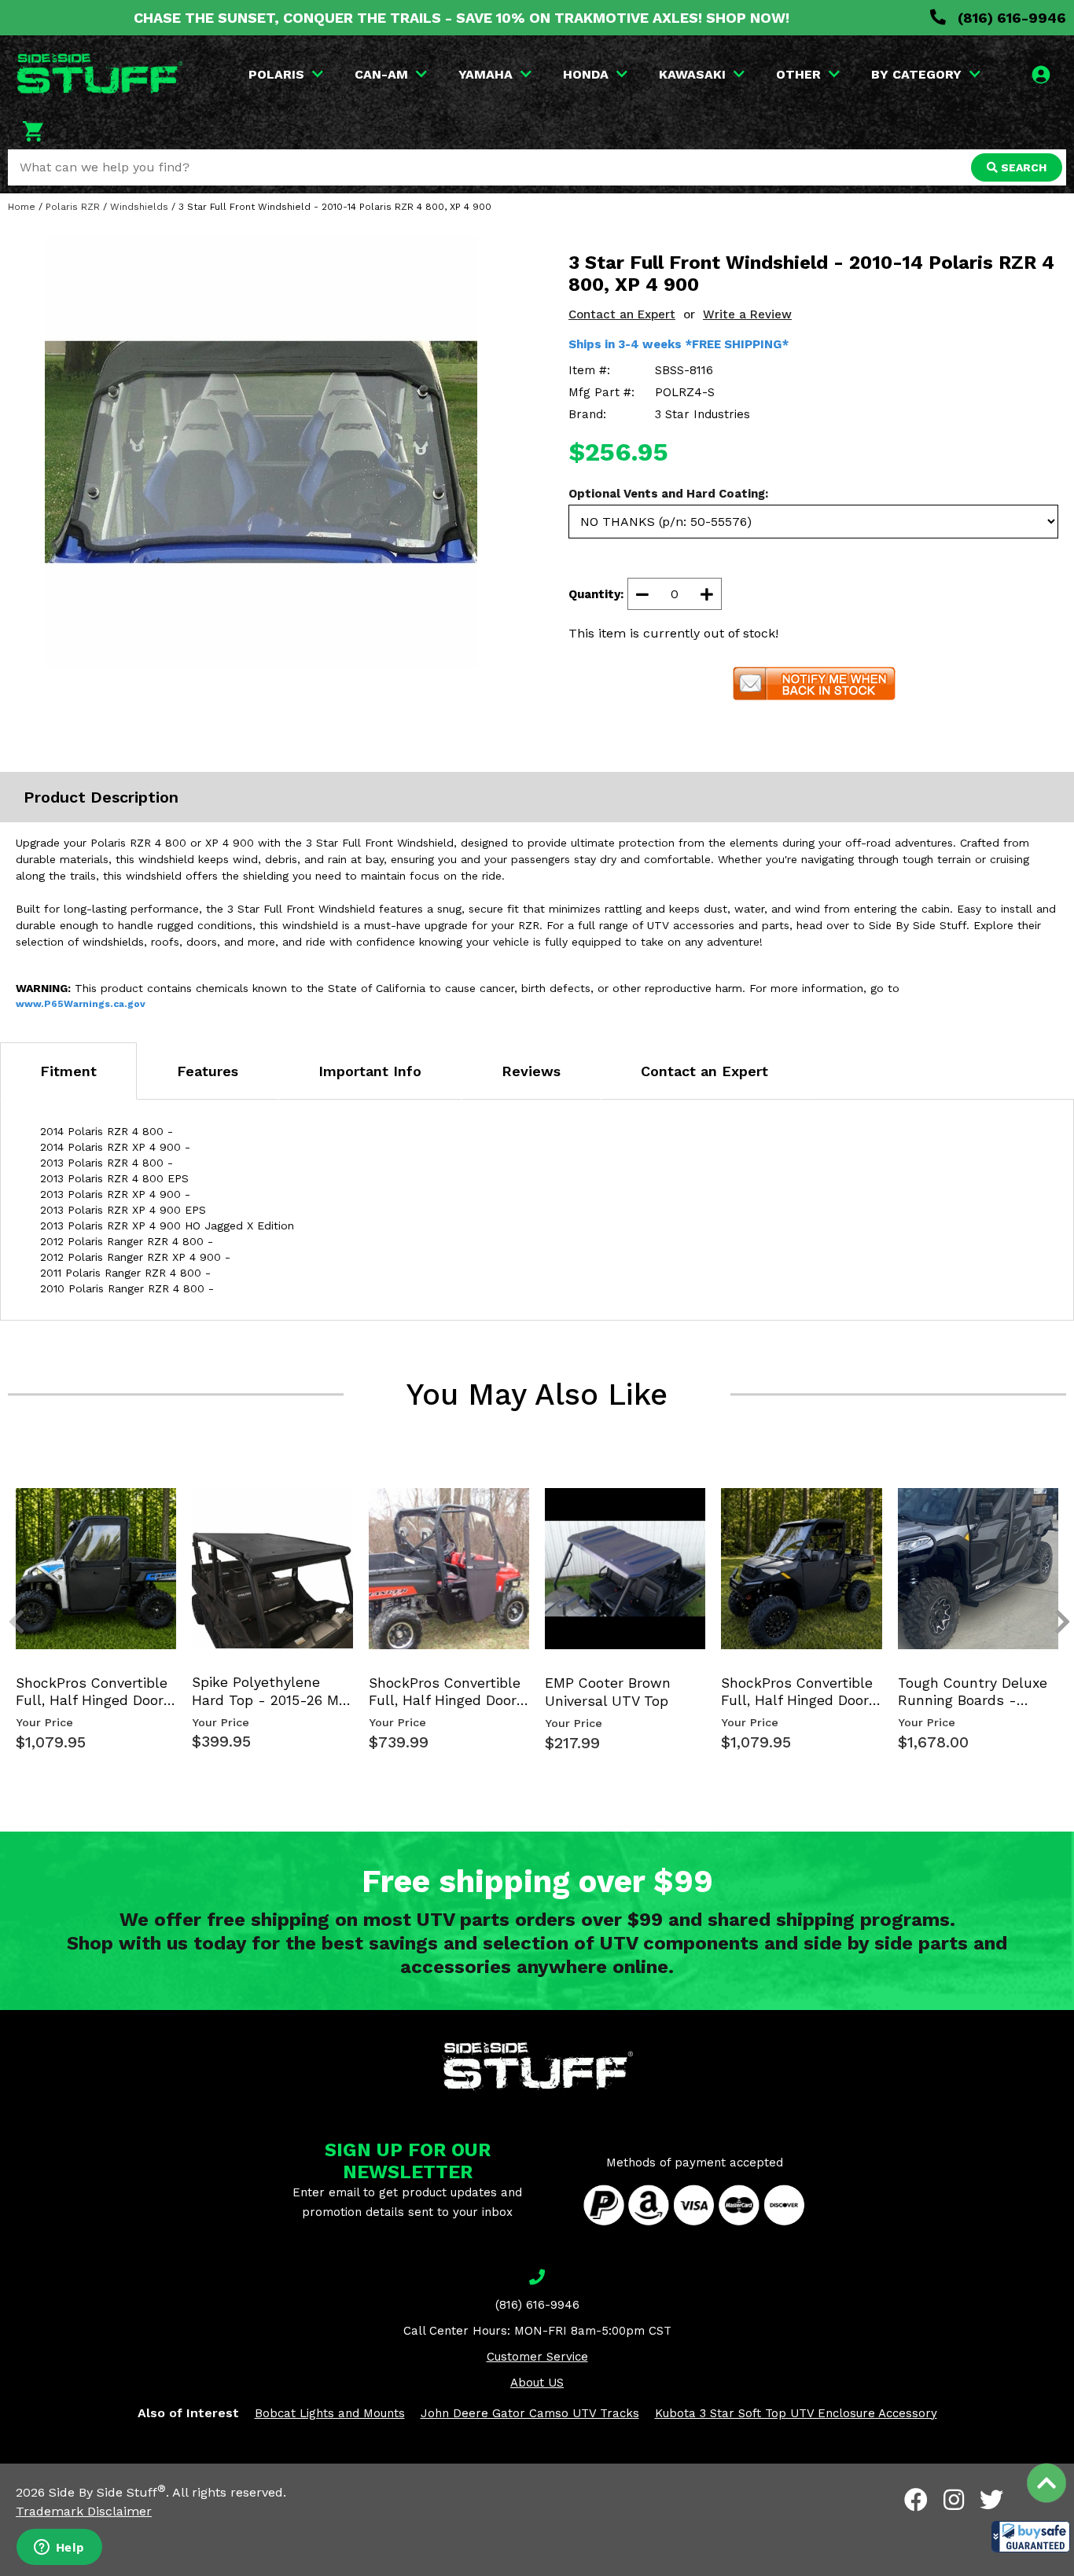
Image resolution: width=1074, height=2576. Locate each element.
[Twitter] (991, 2500)
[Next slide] (1054, 1508)
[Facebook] (916, 2500)
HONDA (586, 74)
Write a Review (747, 314)
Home (22, 207)
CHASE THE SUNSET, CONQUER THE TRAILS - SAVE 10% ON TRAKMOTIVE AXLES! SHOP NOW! (462, 18)
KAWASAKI (692, 74)
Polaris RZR (73, 207)
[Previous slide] (8, 1508)
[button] (1031, 2537)
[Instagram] (954, 2500)
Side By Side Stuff (107, 2492)
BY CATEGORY (916, 74)
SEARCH (1022, 167)
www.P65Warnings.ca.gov (81, 1004)
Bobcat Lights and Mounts (330, 2413)
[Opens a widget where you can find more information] (59, 2548)
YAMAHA (486, 74)
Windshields (139, 207)
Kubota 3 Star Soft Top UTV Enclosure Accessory (796, 2413)
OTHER (798, 74)
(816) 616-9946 (1010, 18)
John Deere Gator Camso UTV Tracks (530, 2413)
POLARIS (276, 74)
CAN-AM (381, 74)
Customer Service (537, 2357)
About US (537, 2383)
